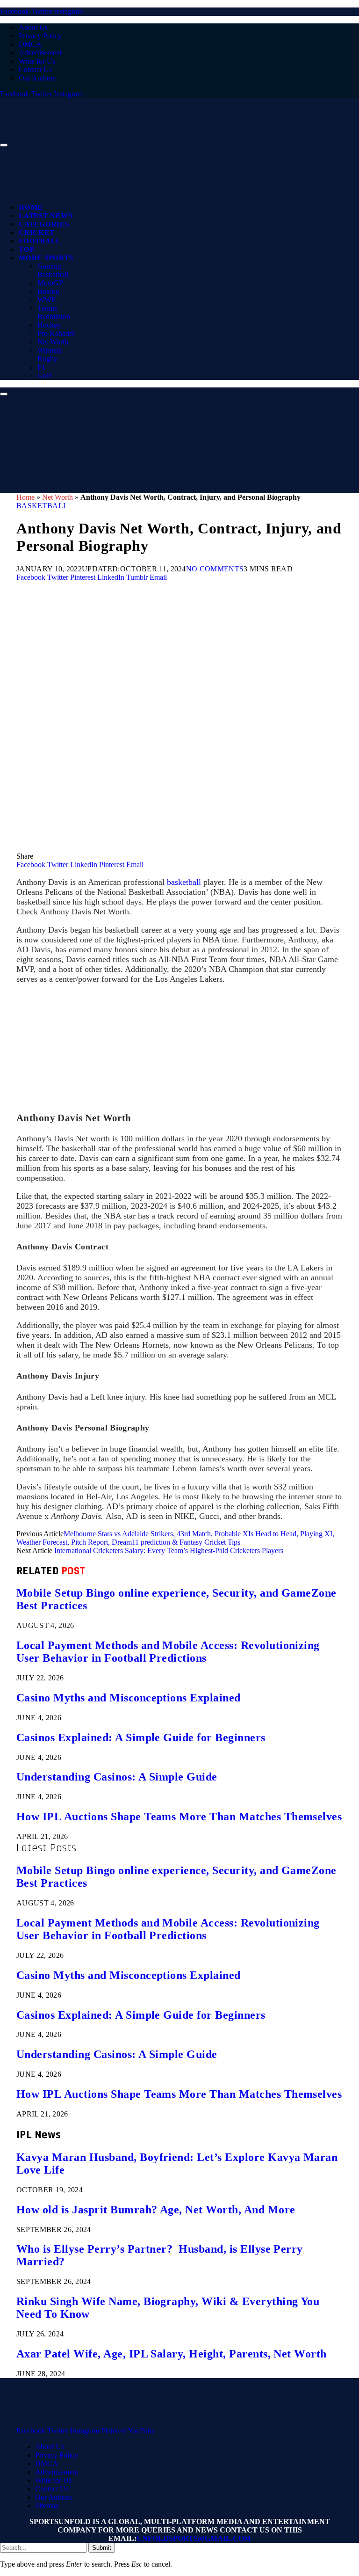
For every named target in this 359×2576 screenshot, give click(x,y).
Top (26, 249)
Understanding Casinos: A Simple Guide (117, 1777)
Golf (44, 376)
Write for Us (37, 61)
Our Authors (37, 78)
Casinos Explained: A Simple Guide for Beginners (141, 1737)
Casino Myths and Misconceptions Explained (129, 1698)
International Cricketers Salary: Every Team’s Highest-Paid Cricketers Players (169, 1551)
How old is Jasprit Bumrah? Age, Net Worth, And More (156, 2210)
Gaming (49, 266)
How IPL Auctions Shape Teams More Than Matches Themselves (179, 1817)
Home (31, 207)
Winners (50, 350)
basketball (184, 882)
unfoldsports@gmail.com (194, 2538)
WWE (47, 300)
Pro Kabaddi (56, 333)
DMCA (30, 44)
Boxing (48, 291)
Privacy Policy (40, 36)
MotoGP (50, 283)
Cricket (36, 233)
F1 (41, 367)
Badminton (54, 317)
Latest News (45, 216)
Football (40, 241)
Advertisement (40, 53)
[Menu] (4, 145)
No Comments (215, 569)
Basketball (53, 274)
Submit (102, 2548)
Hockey (49, 325)
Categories (44, 224)
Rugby (47, 359)
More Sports (46, 258)
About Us (33, 27)
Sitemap (47, 2506)
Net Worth (53, 342)
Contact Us (35, 69)
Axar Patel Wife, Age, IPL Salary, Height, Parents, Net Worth (172, 2354)
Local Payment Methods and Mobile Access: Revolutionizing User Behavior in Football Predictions (168, 1652)
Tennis (47, 308)
